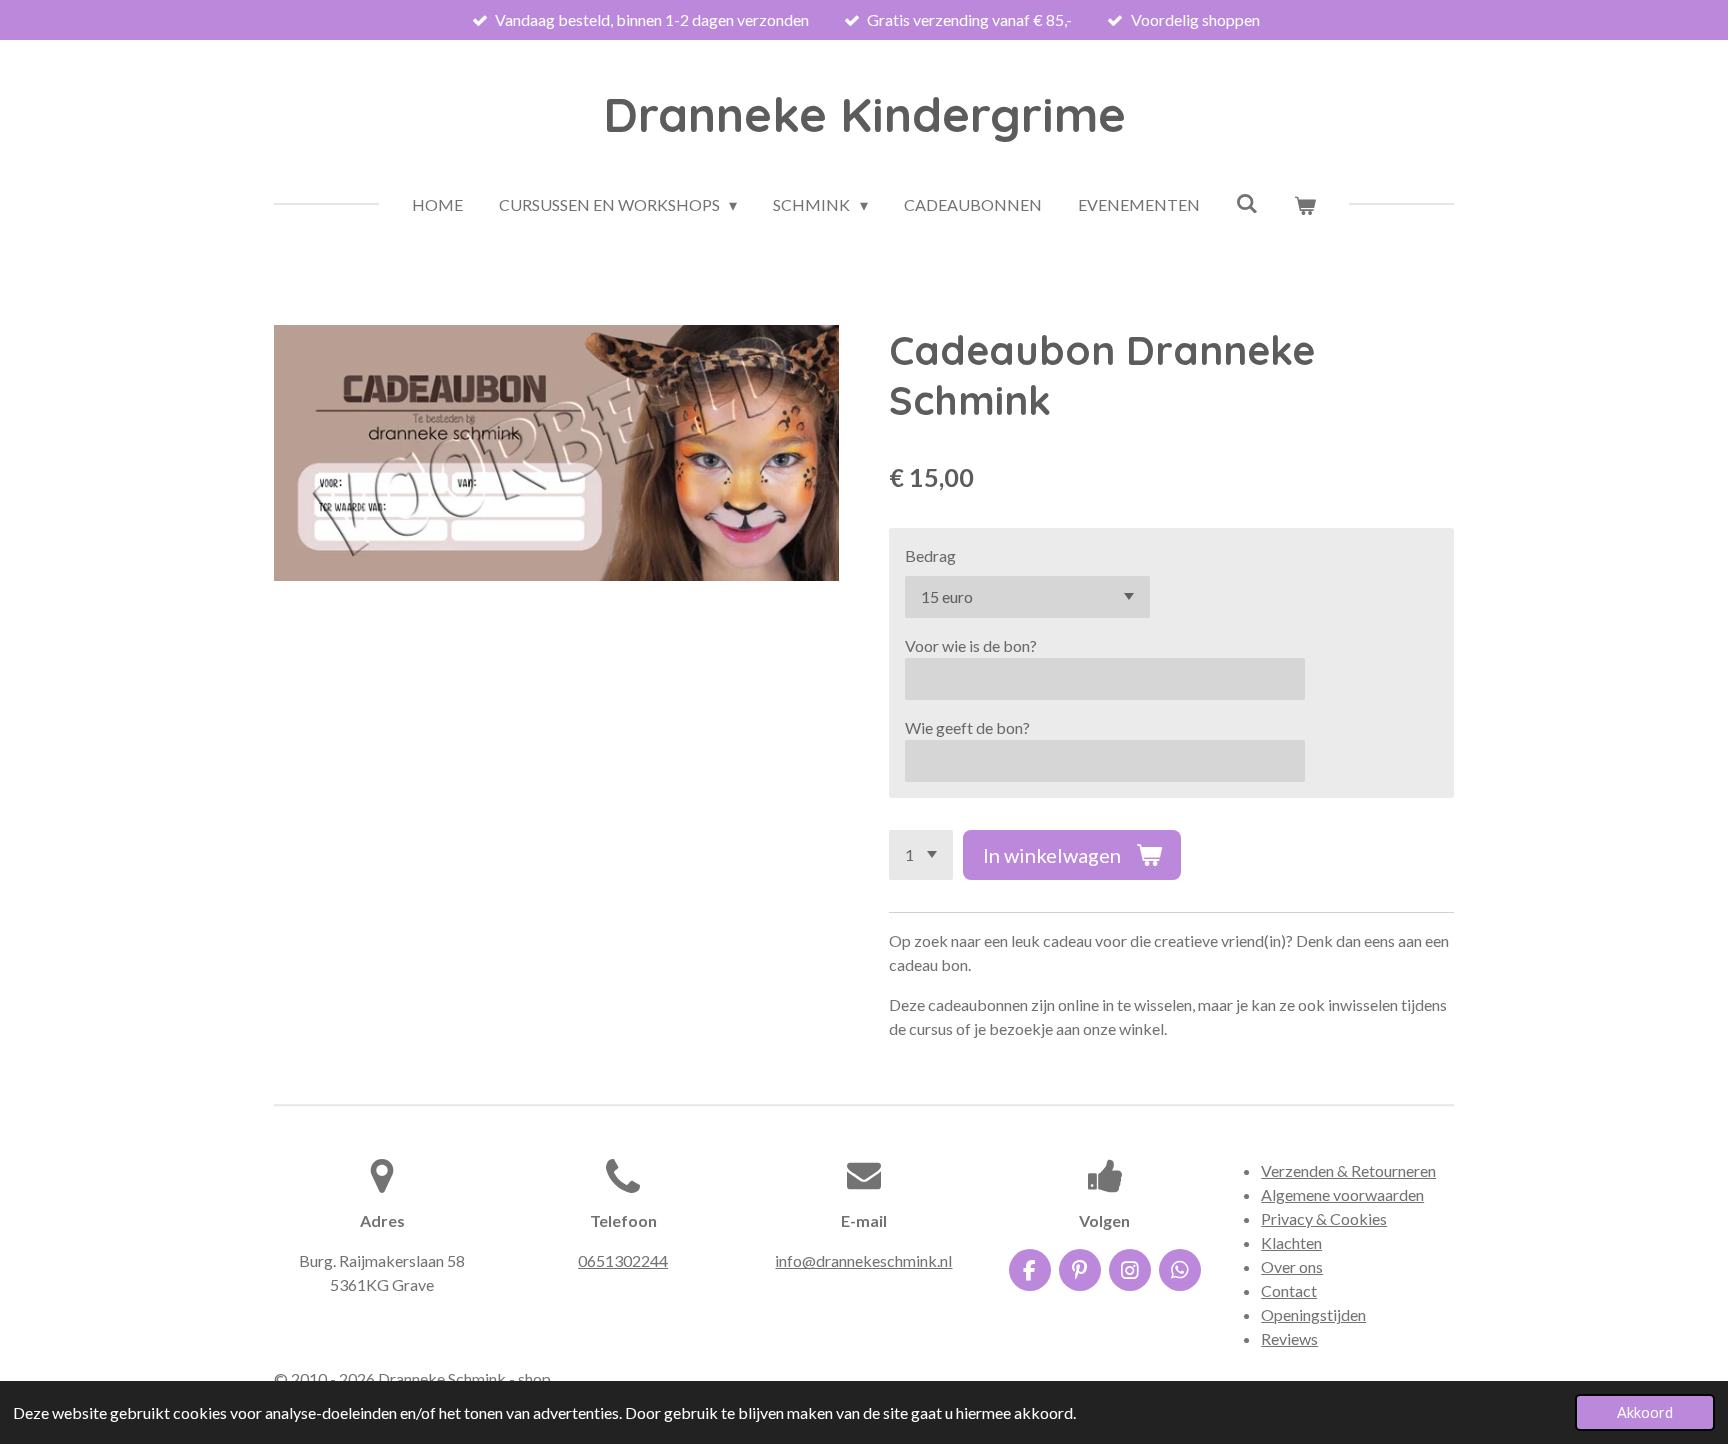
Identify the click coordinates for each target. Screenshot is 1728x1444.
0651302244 (623, 1260)
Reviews (1289, 1338)
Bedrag (930, 555)
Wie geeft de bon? (967, 727)
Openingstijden (1313, 1314)
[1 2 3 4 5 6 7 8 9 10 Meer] (921, 855)
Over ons (1292, 1266)
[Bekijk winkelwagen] (1305, 205)
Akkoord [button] (1645, 1412)
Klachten (1291, 1242)
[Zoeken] (1247, 202)
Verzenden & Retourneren (1348, 1170)
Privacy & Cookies (1324, 1218)
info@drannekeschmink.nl (863, 1260)
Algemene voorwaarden (1342, 1194)
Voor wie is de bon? (971, 645)
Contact (1289, 1290)
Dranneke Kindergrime (864, 114)
